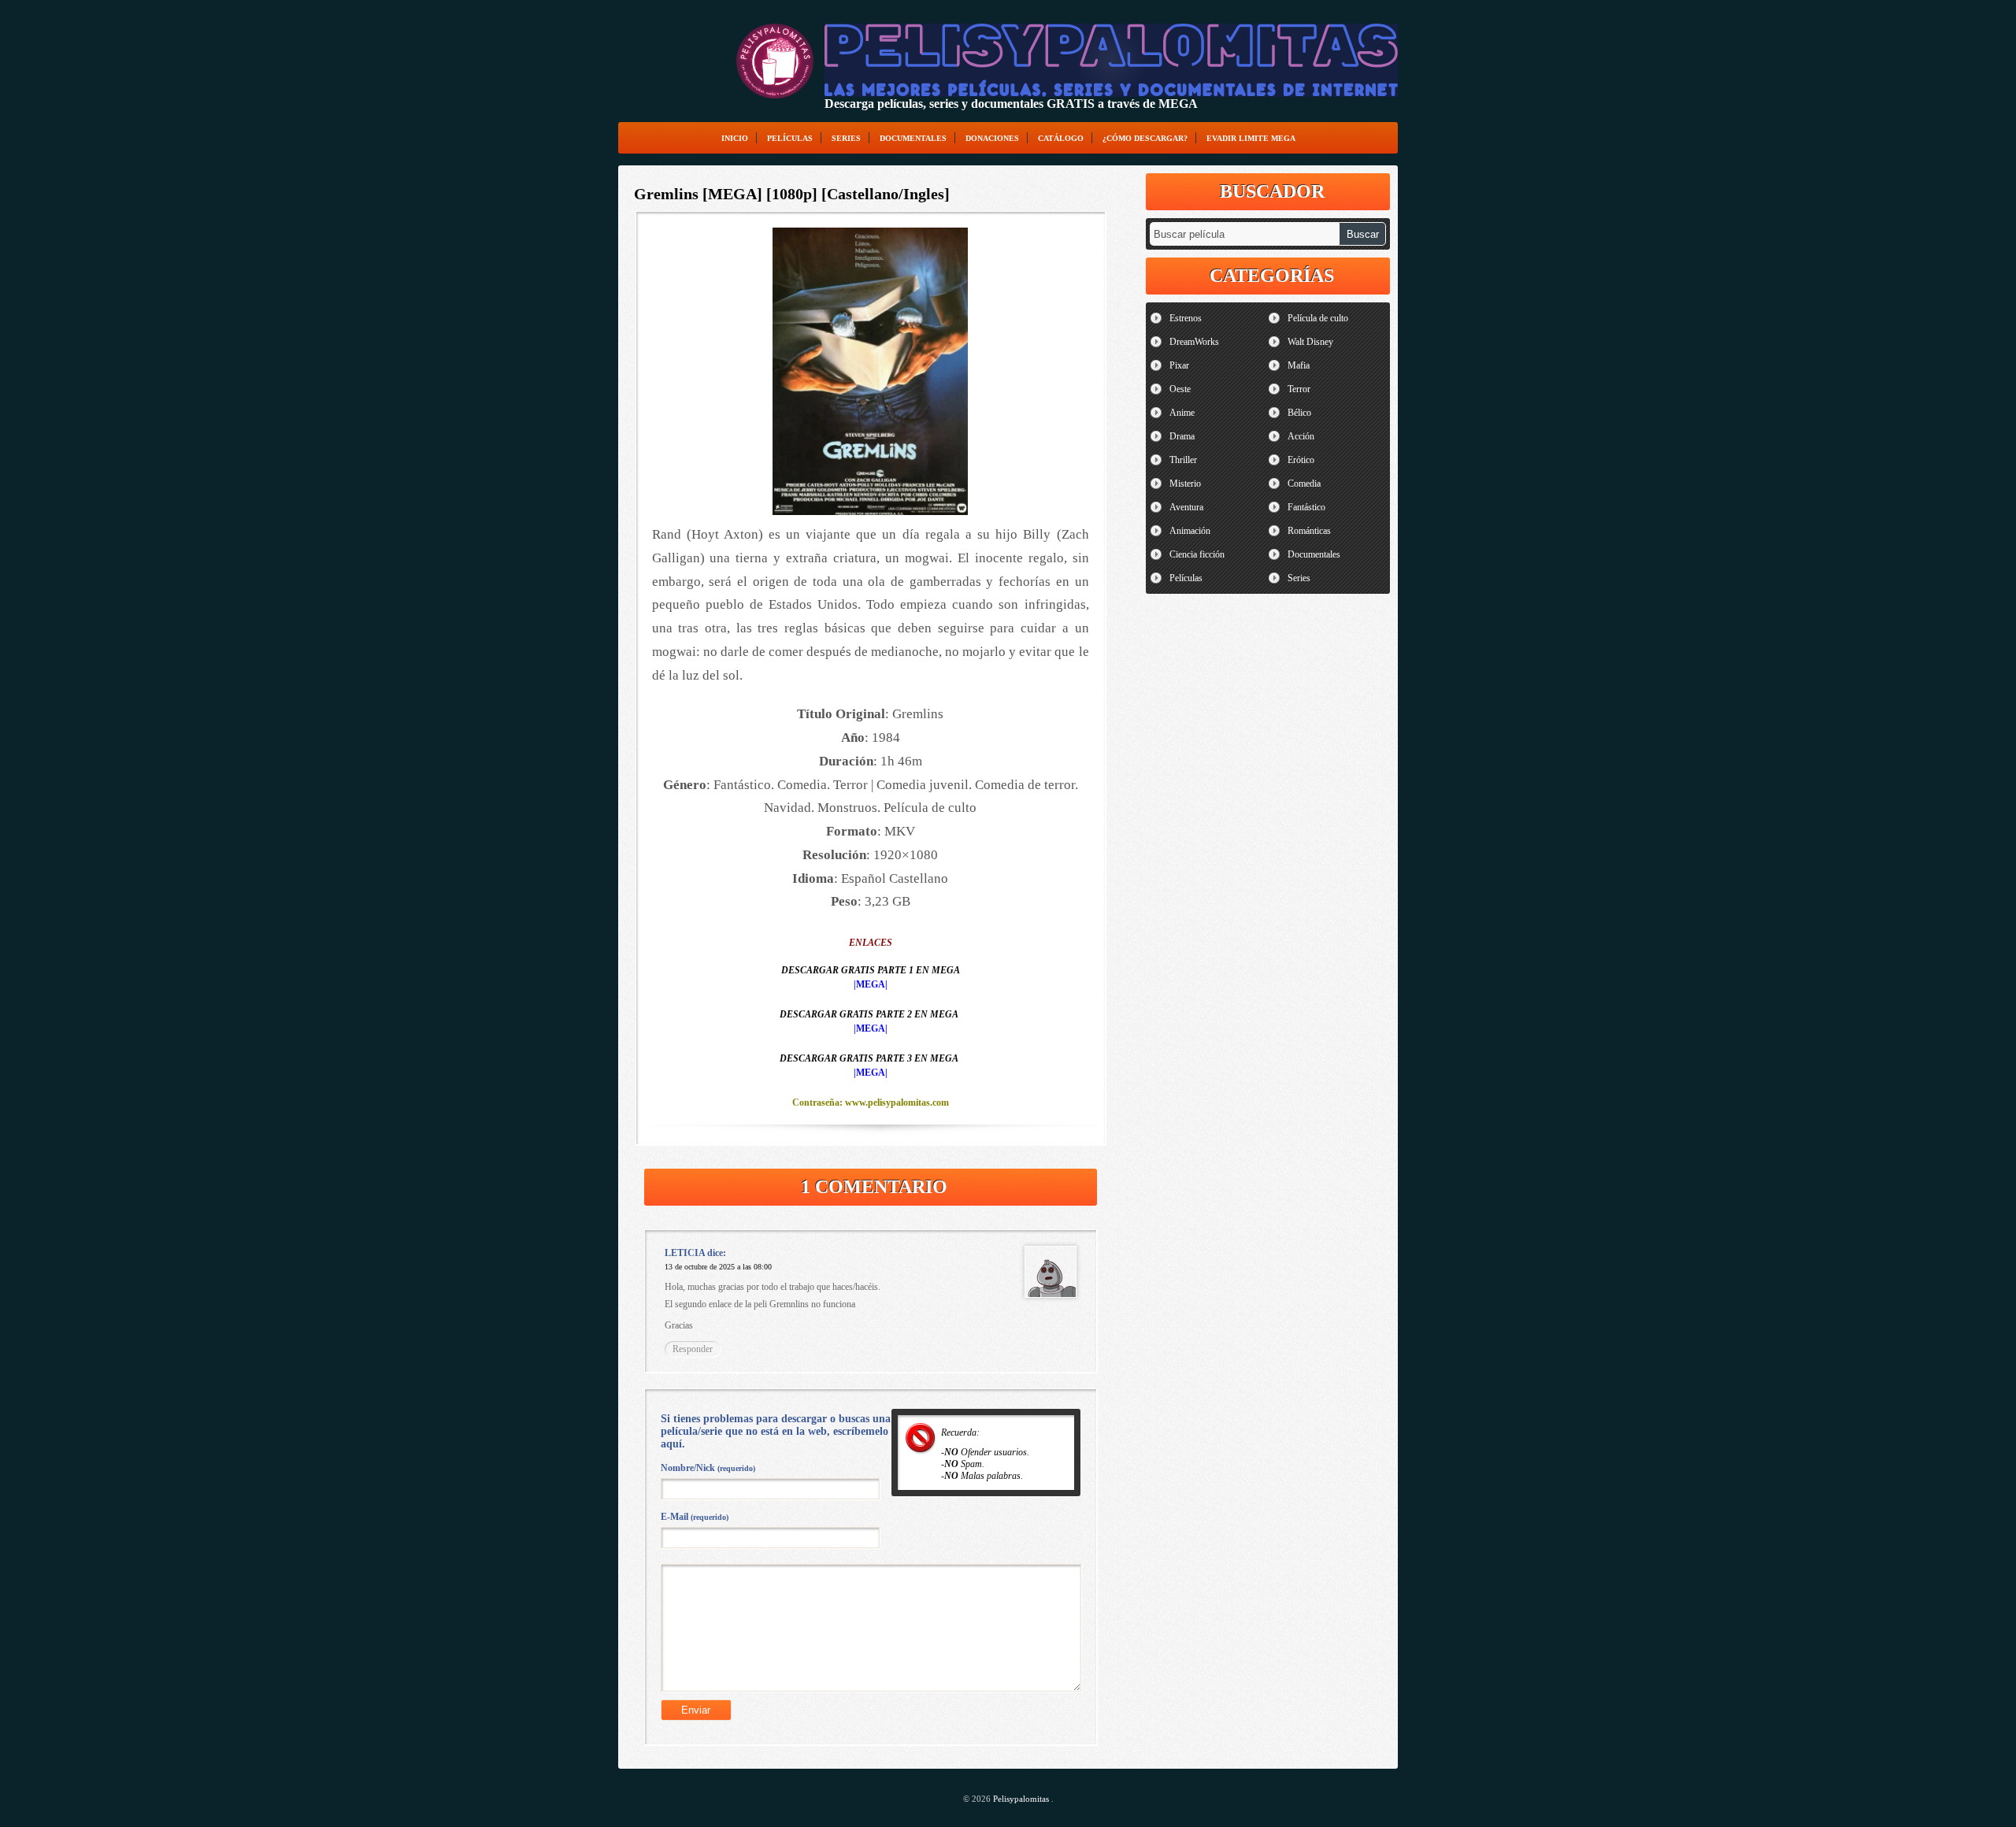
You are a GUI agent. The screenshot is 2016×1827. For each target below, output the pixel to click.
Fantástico (1306, 507)
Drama (1182, 436)
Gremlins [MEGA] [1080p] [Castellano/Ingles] (792, 194)
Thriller (1183, 460)
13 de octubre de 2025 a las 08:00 (718, 1267)
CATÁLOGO (1061, 138)
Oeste (1180, 389)
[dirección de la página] (775, 61)
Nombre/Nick (708, 1468)
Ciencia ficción (1197, 554)
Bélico (1299, 413)
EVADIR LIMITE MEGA (1251, 138)
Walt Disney (1310, 342)
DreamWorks (1194, 342)
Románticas (1309, 531)
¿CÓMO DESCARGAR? (1145, 138)
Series (846, 138)
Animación (1190, 531)
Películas (790, 138)
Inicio (735, 138)
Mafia (1299, 365)
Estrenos (1186, 318)
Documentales (913, 138)
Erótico (1301, 460)
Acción (1301, 436)
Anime (1182, 413)
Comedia (1304, 484)
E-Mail (695, 1517)
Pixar (1179, 365)
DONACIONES (992, 138)
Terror (1299, 389)
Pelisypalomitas (1022, 1799)
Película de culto (1318, 318)
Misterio (1185, 484)
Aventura (1186, 507)
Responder (693, 1349)
